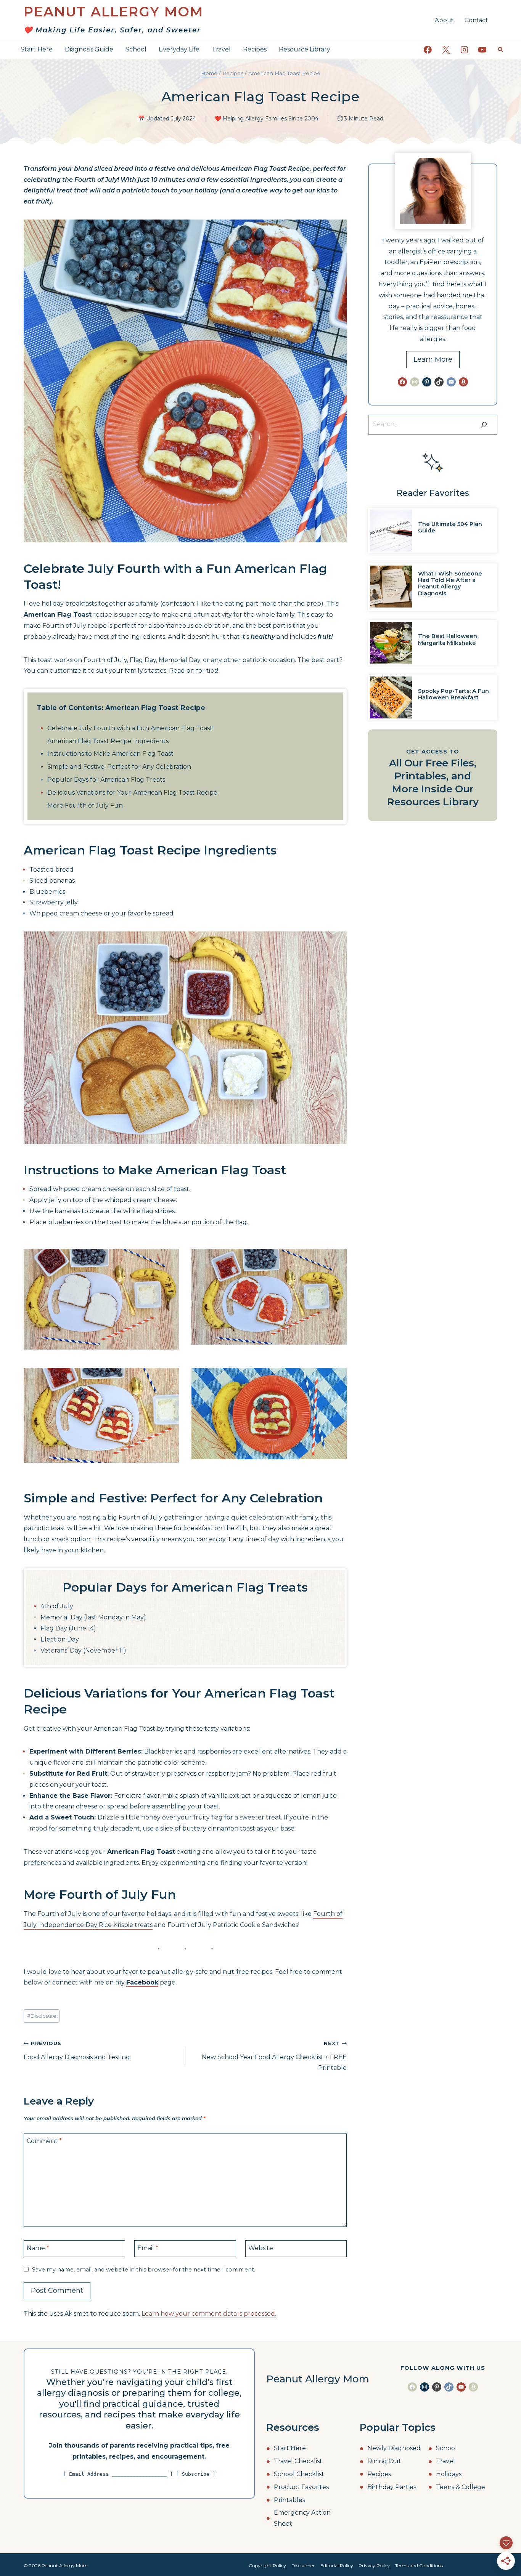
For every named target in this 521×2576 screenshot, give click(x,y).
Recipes (255, 49)
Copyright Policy (267, 2566)
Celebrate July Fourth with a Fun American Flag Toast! (130, 728)
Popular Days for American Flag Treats (106, 780)
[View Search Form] (500, 50)
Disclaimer (303, 2566)
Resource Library (305, 49)
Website (261, 2248)
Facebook (142, 1982)
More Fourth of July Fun (85, 806)
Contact (476, 20)
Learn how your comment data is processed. (209, 2314)
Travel (221, 49)
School (136, 49)
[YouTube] (482, 50)
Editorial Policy (337, 2566)
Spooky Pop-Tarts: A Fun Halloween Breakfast (453, 694)
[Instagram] (464, 50)
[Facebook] (428, 50)
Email (148, 2248)
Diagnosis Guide (89, 49)
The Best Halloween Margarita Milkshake (448, 639)
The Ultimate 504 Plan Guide (450, 527)
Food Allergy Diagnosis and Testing (77, 2051)
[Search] (484, 425)
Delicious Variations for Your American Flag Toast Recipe (132, 793)
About (444, 20)
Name (38, 2248)
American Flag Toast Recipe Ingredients (108, 741)
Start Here (37, 49)
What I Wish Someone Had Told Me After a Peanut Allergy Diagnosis (450, 583)
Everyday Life (179, 49)
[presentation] (391, 531)
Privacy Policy (374, 2566)
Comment (44, 2141)
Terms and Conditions (419, 2566)
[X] (446, 50)
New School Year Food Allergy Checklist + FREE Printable (274, 2056)
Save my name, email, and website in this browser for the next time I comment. (144, 2270)
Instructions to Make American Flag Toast (110, 754)
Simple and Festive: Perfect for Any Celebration (119, 767)
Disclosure (42, 2016)
